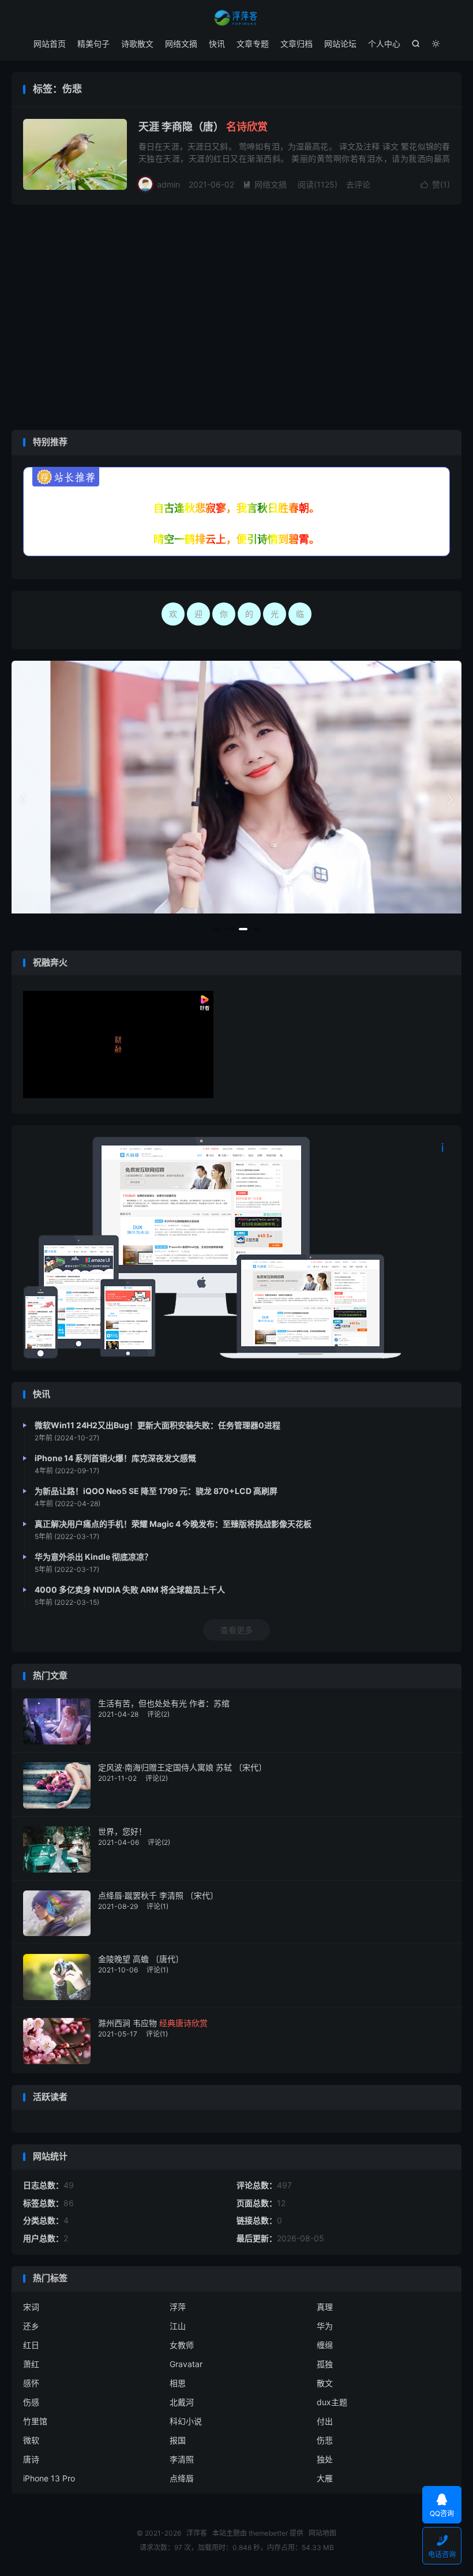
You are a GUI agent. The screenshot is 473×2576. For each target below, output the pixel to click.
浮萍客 (236, 18)
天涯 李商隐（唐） (203, 127)
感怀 (31, 2383)
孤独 (325, 2364)
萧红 (31, 2364)
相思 (178, 2383)
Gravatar (186, 2364)
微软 (31, 2440)
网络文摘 (181, 44)
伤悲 (325, 2440)
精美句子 (93, 44)
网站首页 (50, 44)
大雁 (325, 2478)
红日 (31, 2345)
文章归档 (296, 44)
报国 (178, 2440)
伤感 (31, 2402)
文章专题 (253, 44)
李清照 (182, 2459)
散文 (325, 2383)
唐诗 (31, 2459)
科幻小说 (186, 2421)
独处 (325, 2459)
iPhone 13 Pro (49, 2478)
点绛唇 (182, 2478)
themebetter (268, 2533)
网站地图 (322, 2533)
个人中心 (384, 44)
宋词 (31, 2307)
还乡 (31, 2326)
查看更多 (236, 1630)
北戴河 (182, 2402)
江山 (178, 2326)
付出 (325, 2421)
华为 (325, 2326)
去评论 (358, 184)
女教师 (182, 2345)
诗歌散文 (137, 44)
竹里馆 (35, 2421)
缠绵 (325, 2345)
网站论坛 (340, 44)
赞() (435, 184)
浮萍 (178, 2307)
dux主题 (332, 2402)
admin (168, 184)
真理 (325, 2307)
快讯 (217, 44)
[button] (217, 929)
